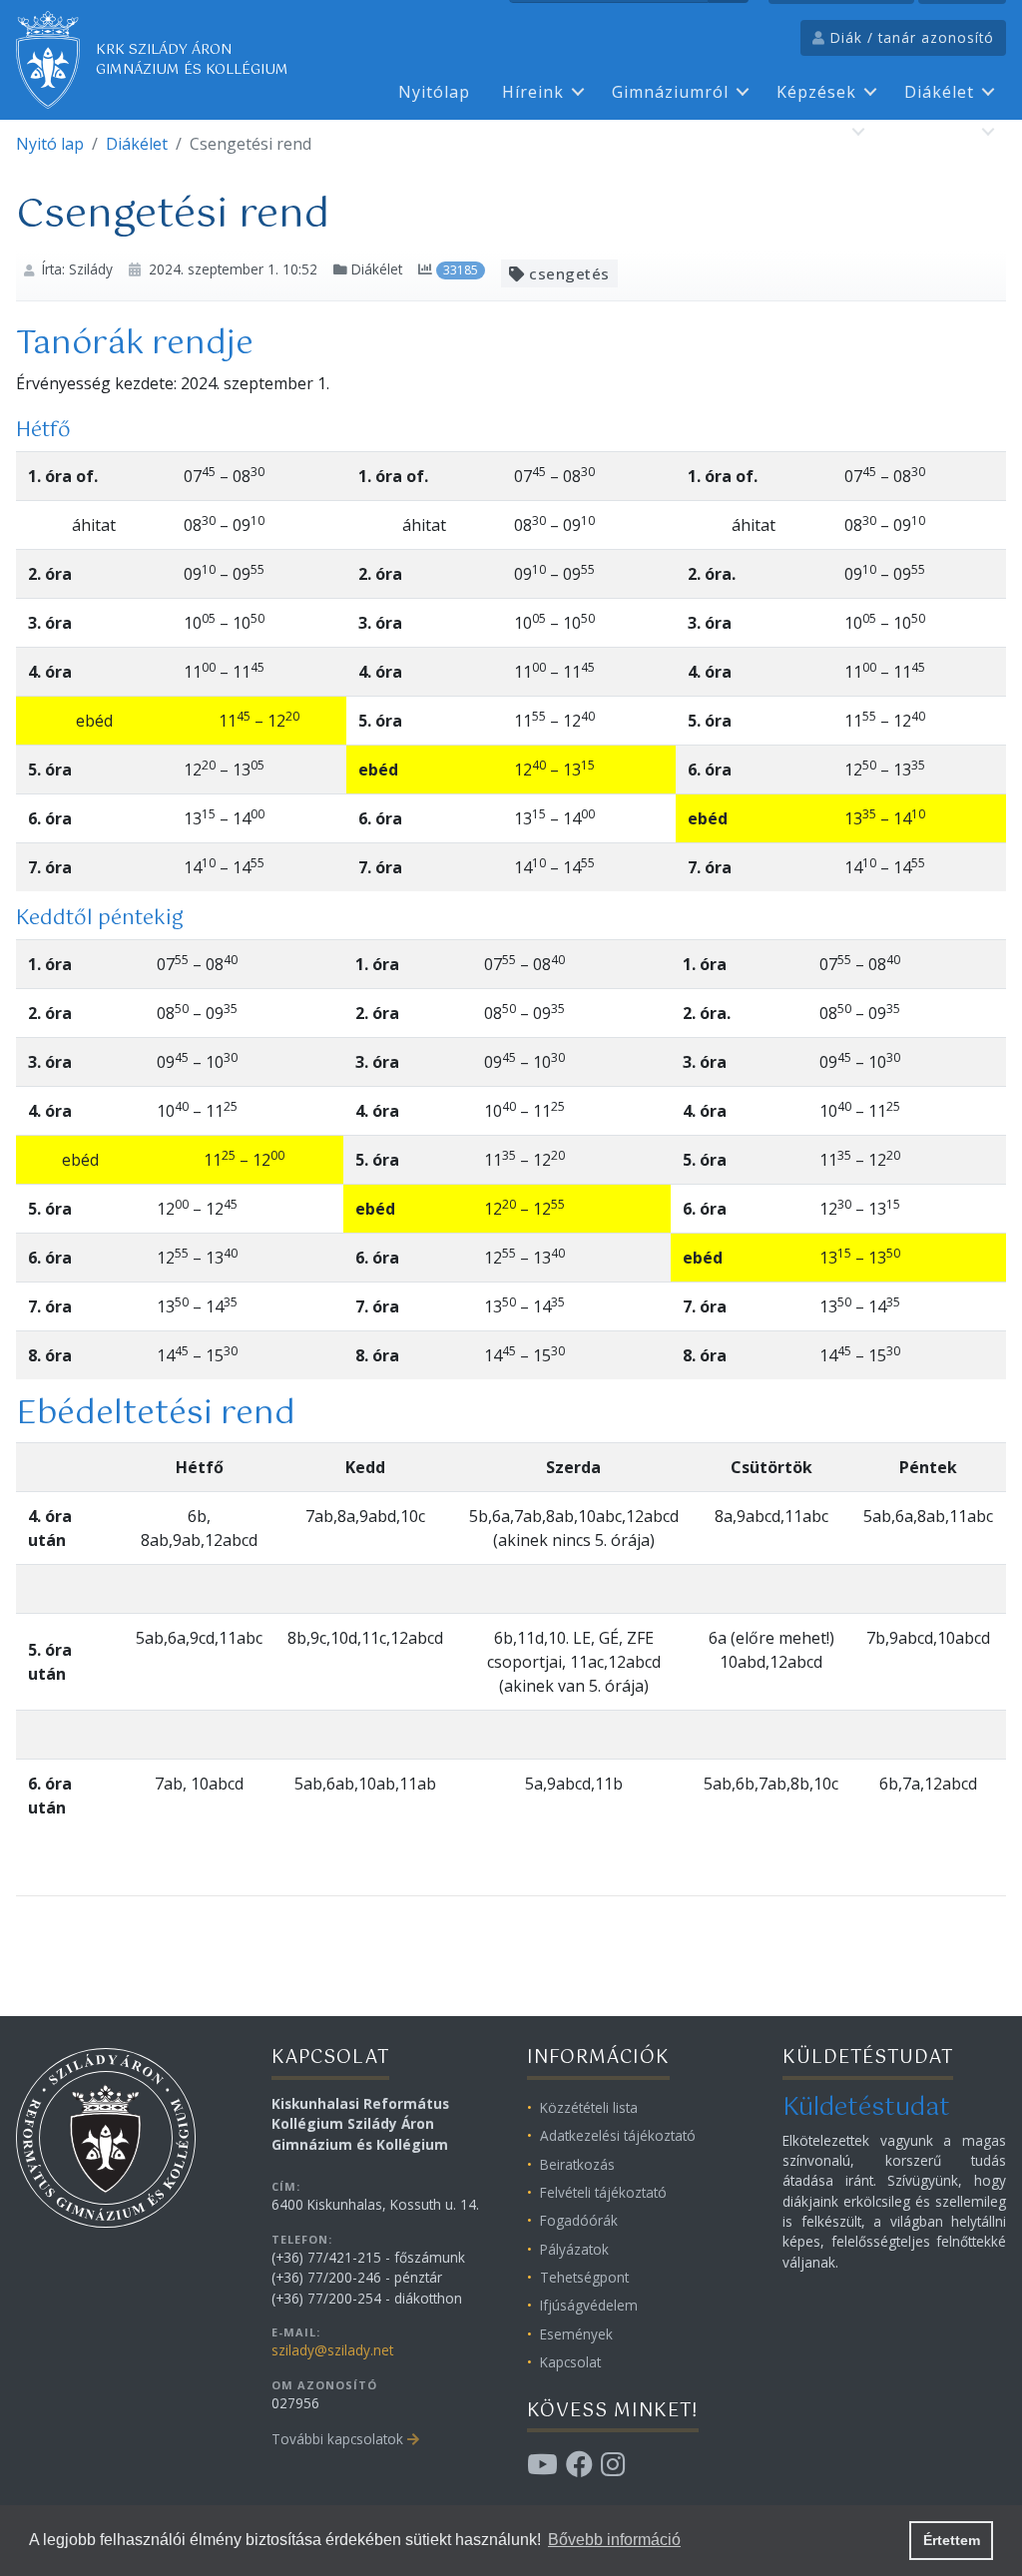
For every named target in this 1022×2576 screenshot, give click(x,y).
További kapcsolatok (337, 2439)
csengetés (567, 273)
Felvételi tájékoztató (603, 2192)
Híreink (533, 92)
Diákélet (939, 92)
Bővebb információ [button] (614, 2540)
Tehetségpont (584, 2277)
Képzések (816, 92)
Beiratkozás (577, 2164)
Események (576, 2334)
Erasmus (808, 132)
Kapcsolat (933, 132)
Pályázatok (574, 2249)
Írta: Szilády (77, 269)
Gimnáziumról (670, 92)
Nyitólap (434, 92)
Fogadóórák (579, 2220)
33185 (461, 270)
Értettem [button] (952, 2540)
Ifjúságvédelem (589, 2305)
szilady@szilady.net (332, 2350)
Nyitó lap (50, 144)
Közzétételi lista (589, 2107)
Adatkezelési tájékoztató (618, 2135)
